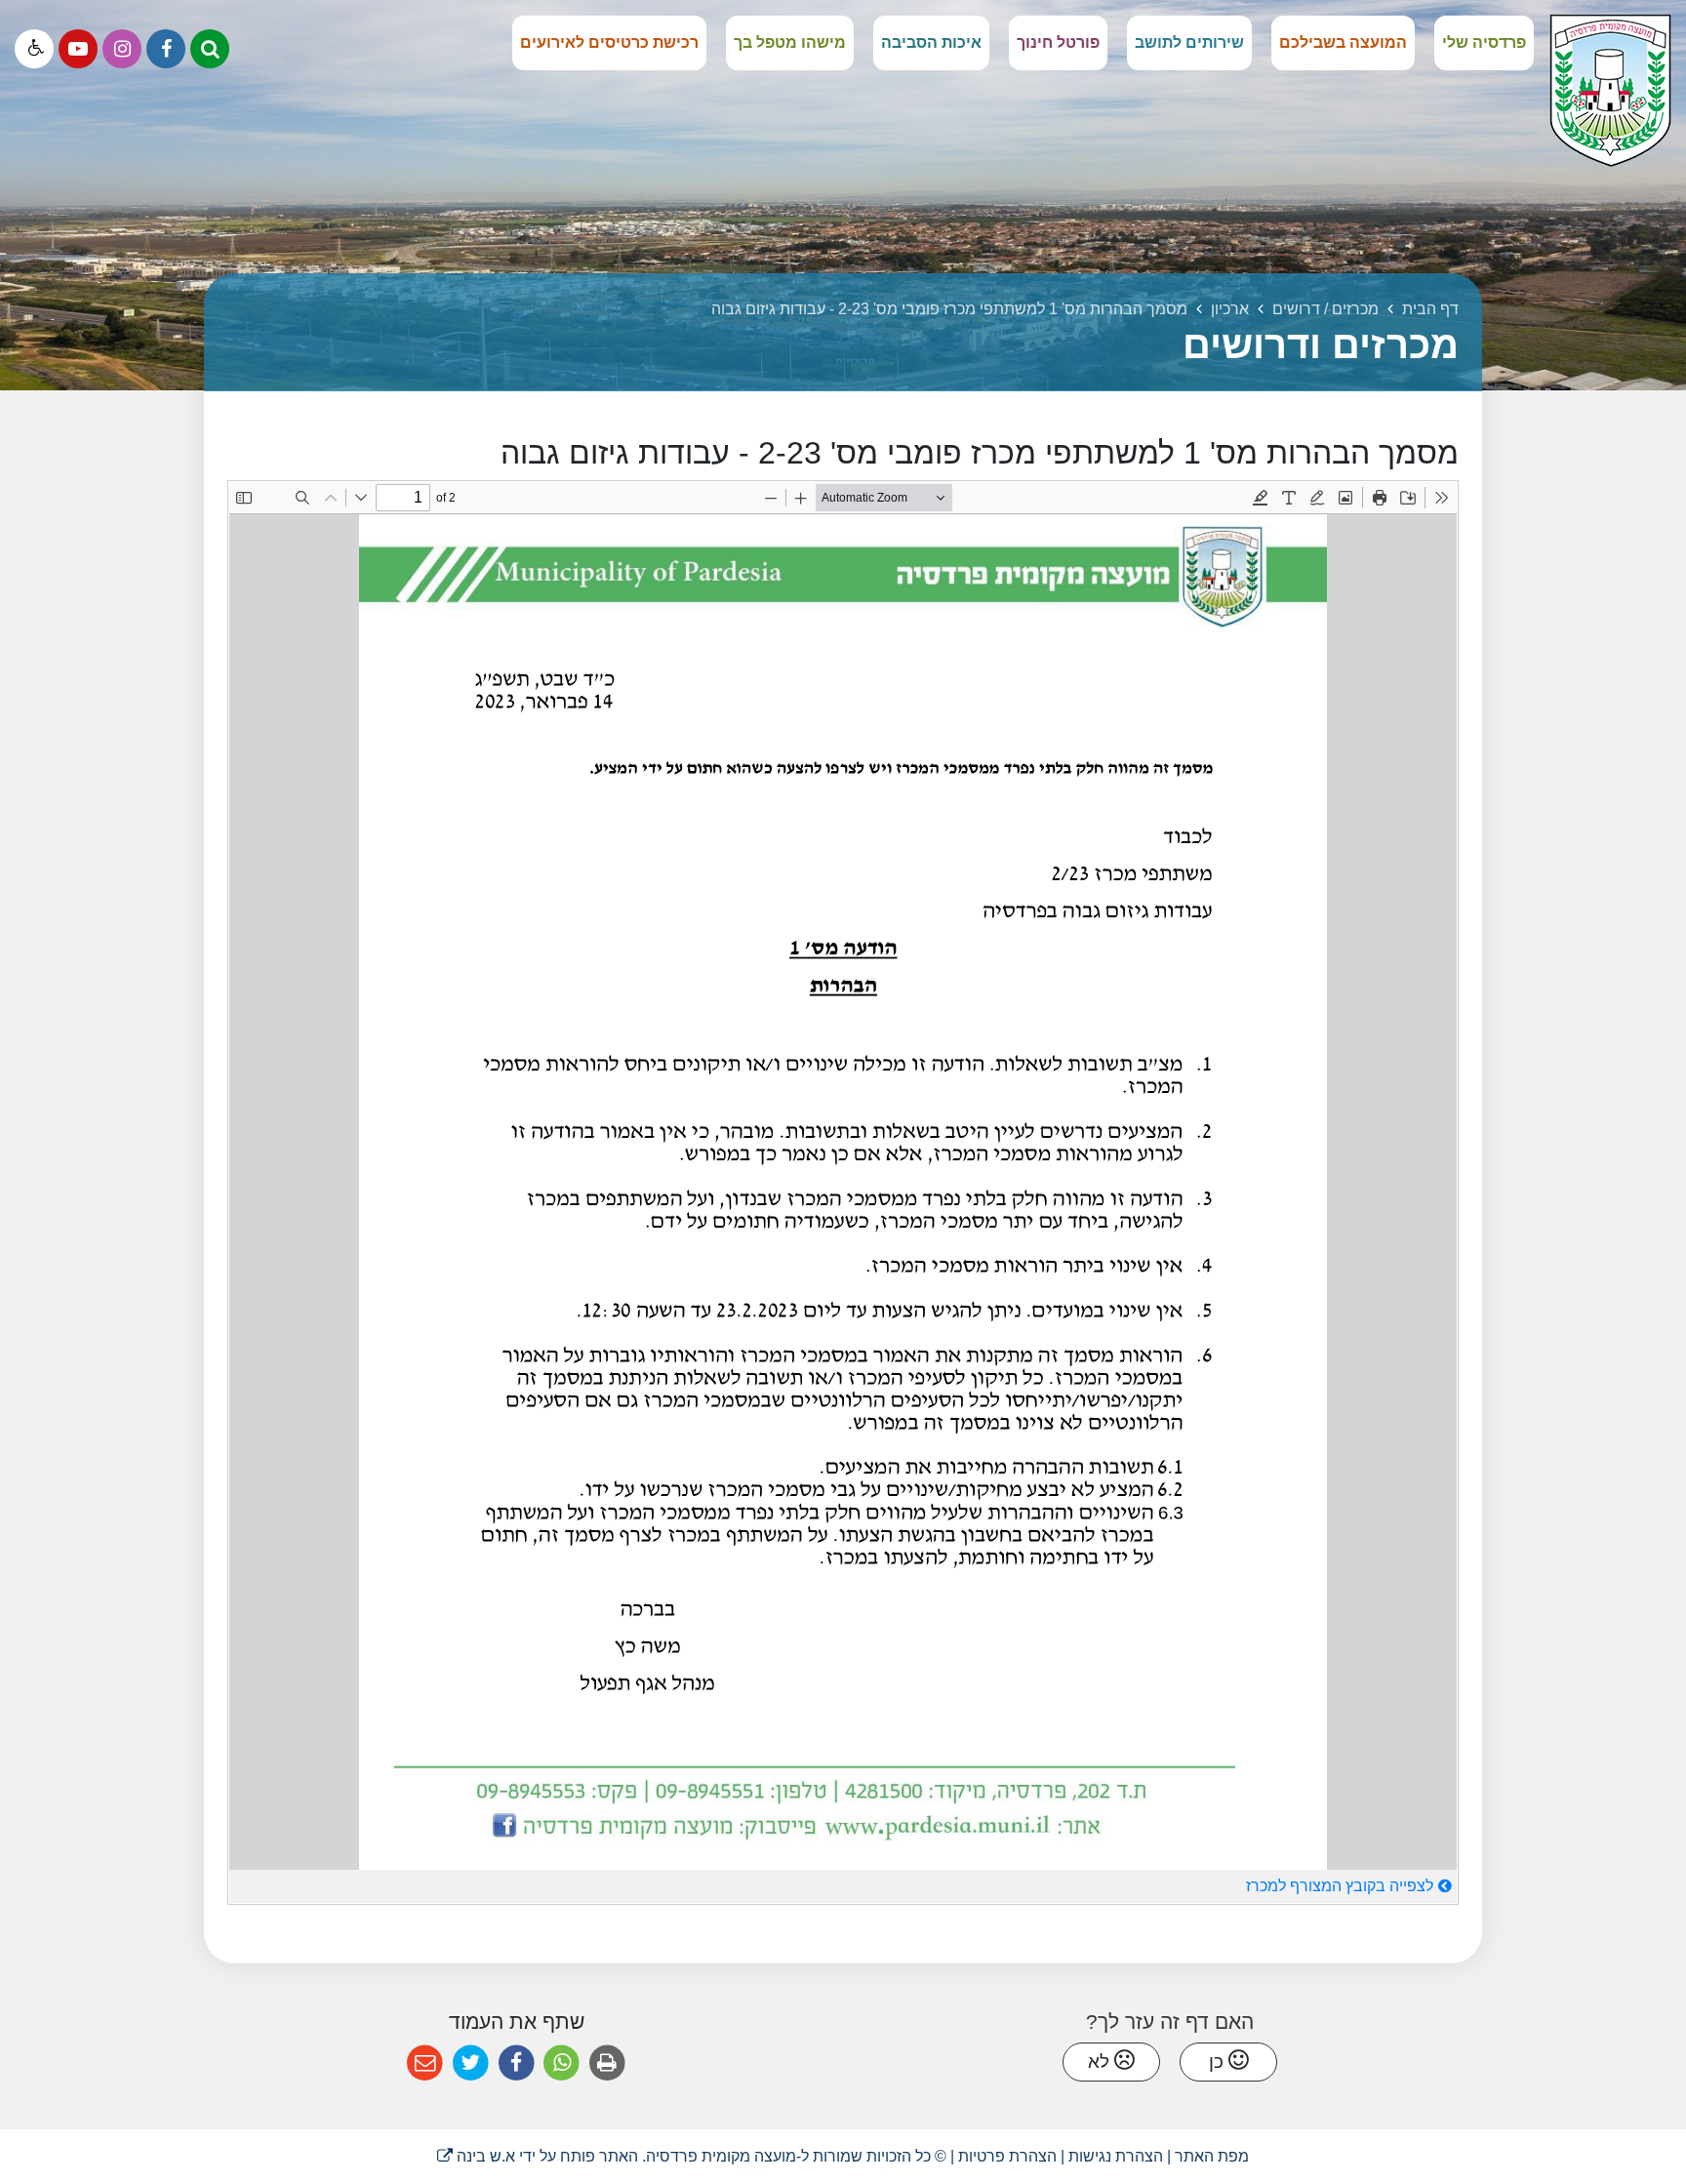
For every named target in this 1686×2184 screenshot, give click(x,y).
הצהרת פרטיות (1007, 2156)
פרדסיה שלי (1484, 42)
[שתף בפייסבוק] (517, 2063)
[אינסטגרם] (122, 49)
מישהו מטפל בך (790, 42)
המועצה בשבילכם (1343, 42)
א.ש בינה (476, 2156)
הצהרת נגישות (1116, 2156)
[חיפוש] (210, 49)
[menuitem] (1484, 43)
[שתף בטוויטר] (471, 2063)
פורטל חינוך (1058, 42)
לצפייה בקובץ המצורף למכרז (1340, 1886)
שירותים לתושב (1189, 42)
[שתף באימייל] (425, 2063)
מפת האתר (1212, 2156)
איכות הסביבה (931, 42)
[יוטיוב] (78, 49)
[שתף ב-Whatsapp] (562, 2063)
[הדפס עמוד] (607, 2063)
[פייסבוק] (166, 49)
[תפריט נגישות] (34, 49)
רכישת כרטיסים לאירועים (609, 42)
